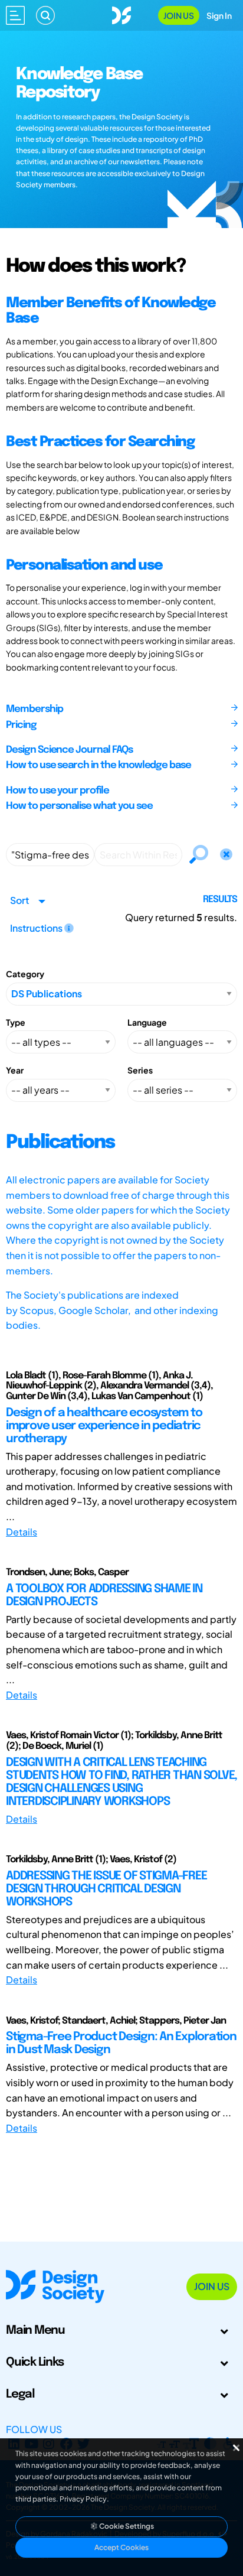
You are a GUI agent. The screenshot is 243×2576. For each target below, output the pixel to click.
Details (22, 1532)
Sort (19, 900)
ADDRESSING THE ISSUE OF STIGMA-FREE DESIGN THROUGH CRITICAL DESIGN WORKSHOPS (106, 1889)
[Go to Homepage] (121, 14)
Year (15, 1070)
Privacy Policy (83, 2499)
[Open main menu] (15, 15)
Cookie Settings (126, 2526)
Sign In (219, 15)
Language (147, 1022)
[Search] (45, 15)
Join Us (179, 15)
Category (25, 974)
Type (16, 1022)
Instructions (37, 928)
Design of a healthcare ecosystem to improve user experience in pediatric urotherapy (104, 1426)
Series (140, 1070)
